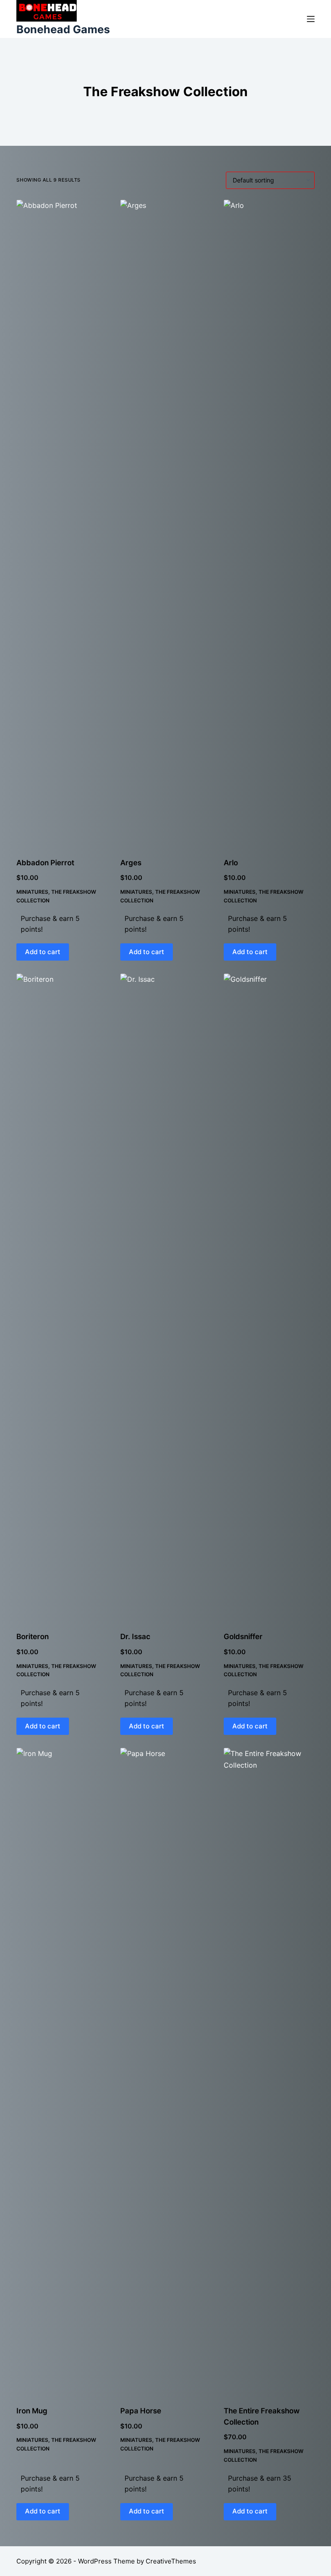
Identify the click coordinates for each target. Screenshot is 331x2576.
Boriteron (33, 1637)
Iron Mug (32, 2411)
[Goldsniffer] (269, 1297)
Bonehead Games (63, 29)
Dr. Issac (135, 1637)
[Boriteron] (62, 1297)
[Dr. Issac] (165, 1297)
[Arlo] (269, 523)
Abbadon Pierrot (45, 863)
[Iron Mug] (62, 2071)
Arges (131, 863)
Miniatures (32, 892)
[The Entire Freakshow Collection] (269, 2071)
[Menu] (311, 19)
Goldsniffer (243, 1637)
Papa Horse (141, 2411)
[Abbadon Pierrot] (62, 523)
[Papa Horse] (165, 2071)
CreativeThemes (171, 2561)
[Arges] (165, 523)
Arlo (231, 863)
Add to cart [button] (43, 952)
